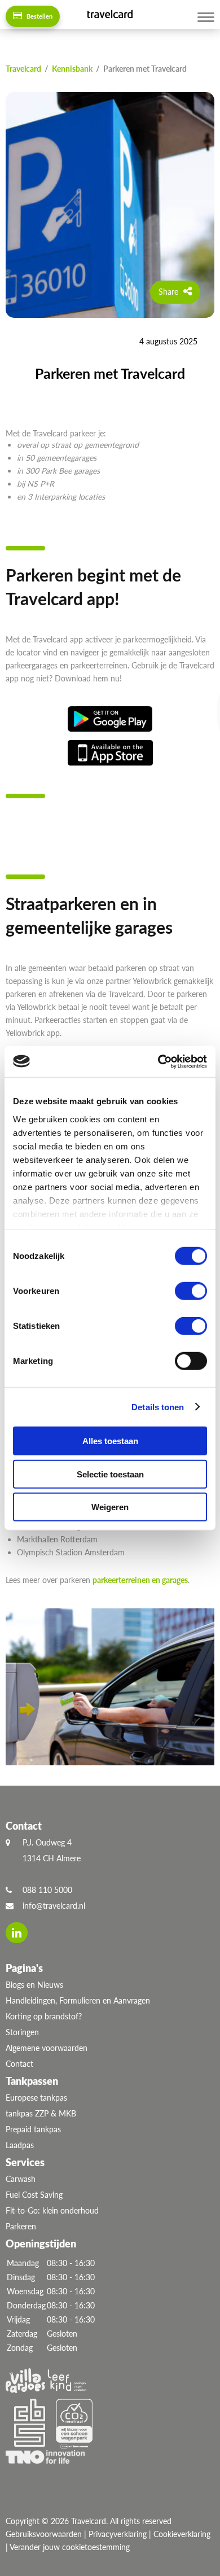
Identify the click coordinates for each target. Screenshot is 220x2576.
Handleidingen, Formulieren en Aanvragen (78, 2000)
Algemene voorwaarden (47, 2048)
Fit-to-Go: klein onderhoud (52, 2210)
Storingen (22, 2032)
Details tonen (158, 1407)
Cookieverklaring (182, 2534)
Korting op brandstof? (44, 2016)
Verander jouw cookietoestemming (70, 2547)
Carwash (21, 2179)
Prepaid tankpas (33, 2129)
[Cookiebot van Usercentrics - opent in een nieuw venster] (158, 1061)
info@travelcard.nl (54, 1906)
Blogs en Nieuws (34, 1985)
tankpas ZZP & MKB (41, 2113)
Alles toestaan (110, 1441)
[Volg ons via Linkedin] (17, 1933)
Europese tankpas (36, 2098)
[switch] (191, 1291)
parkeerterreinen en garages (140, 1580)
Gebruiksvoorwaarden (44, 2534)
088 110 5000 (47, 1890)
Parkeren (21, 2226)
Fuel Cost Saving (34, 2195)
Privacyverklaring (118, 2534)
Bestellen (39, 16)
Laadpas (20, 2145)
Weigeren (110, 1507)
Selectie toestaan (110, 1474)
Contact (19, 2064)
